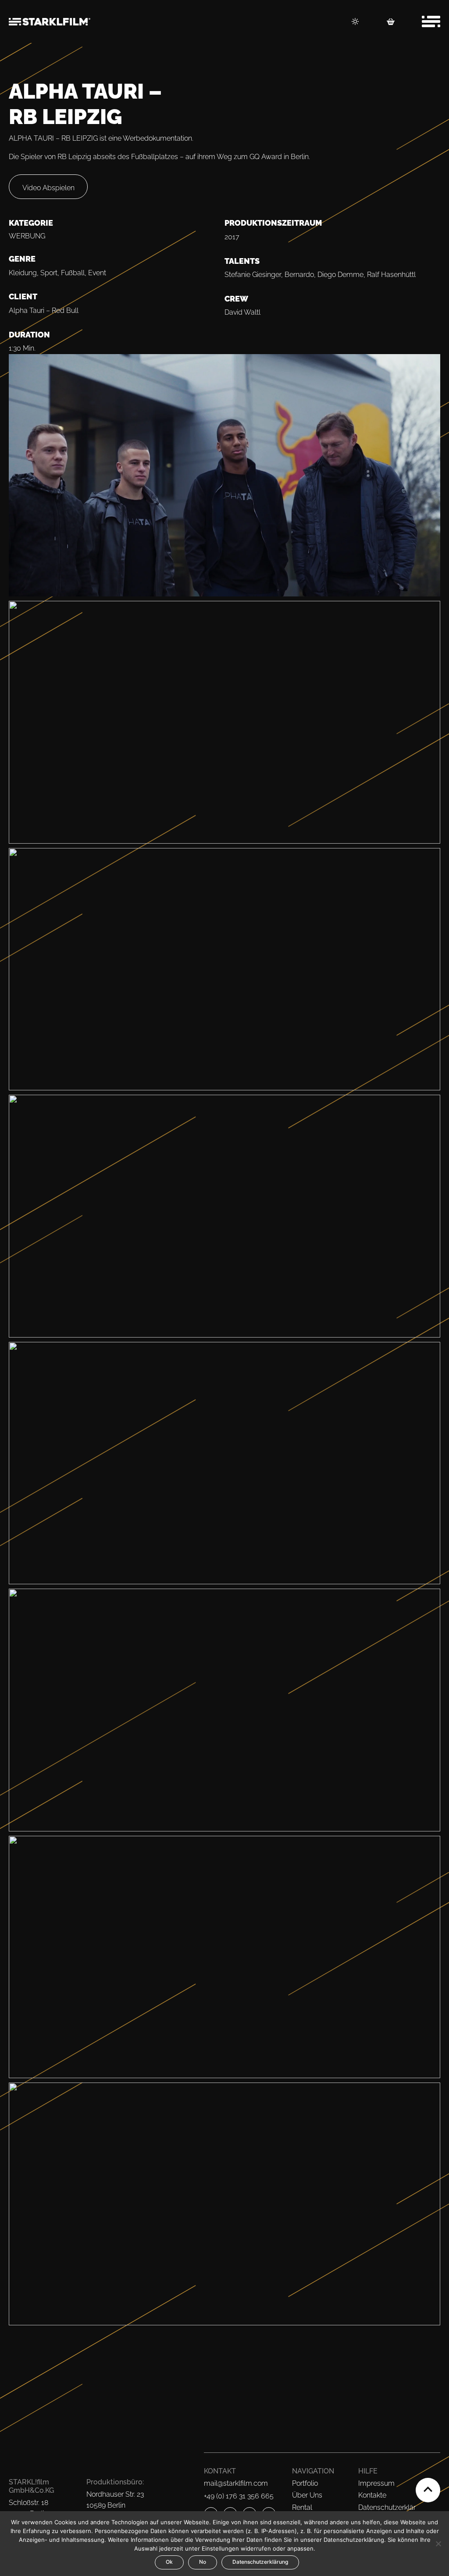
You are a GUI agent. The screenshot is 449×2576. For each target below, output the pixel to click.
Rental (302, 2507)
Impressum (376, 2483)
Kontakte (372, 2495)
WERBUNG (27, 236)
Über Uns (307, 2495)
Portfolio (305, 2483)
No (203, 2562)
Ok (169, 2562)
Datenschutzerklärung (260, 2562)
